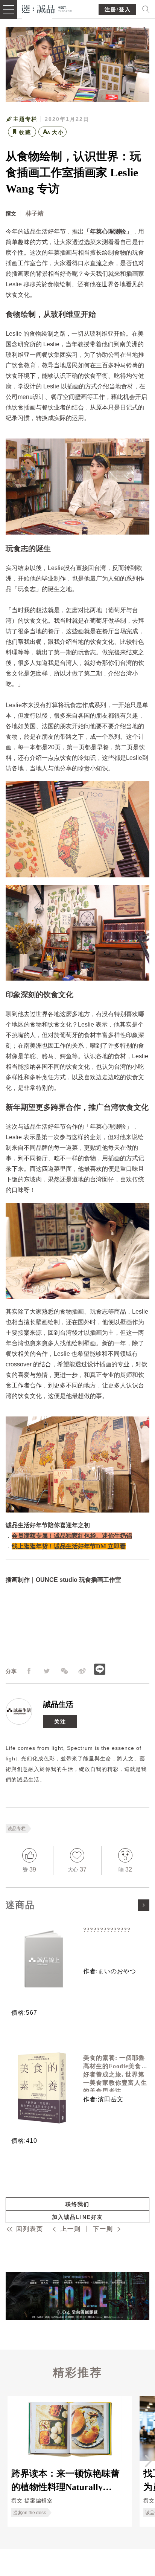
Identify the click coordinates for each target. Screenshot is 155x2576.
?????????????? (107, 1930)
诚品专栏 (17, 1829)
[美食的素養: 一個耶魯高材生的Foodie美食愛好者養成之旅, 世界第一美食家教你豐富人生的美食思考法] (42, 2088)
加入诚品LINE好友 (77, 2217)
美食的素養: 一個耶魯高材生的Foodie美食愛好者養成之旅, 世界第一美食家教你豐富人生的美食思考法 (115, 2074)
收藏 (25, 132)
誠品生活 (58, 1704)
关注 (60, 1722)
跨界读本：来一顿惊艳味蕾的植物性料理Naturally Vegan (65, 2480)
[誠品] (47, 8)
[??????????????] (42, 1960)
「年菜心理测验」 (108, 231)
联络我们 (77, 2204)
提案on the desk (30, 2513)
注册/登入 (118, 10)
